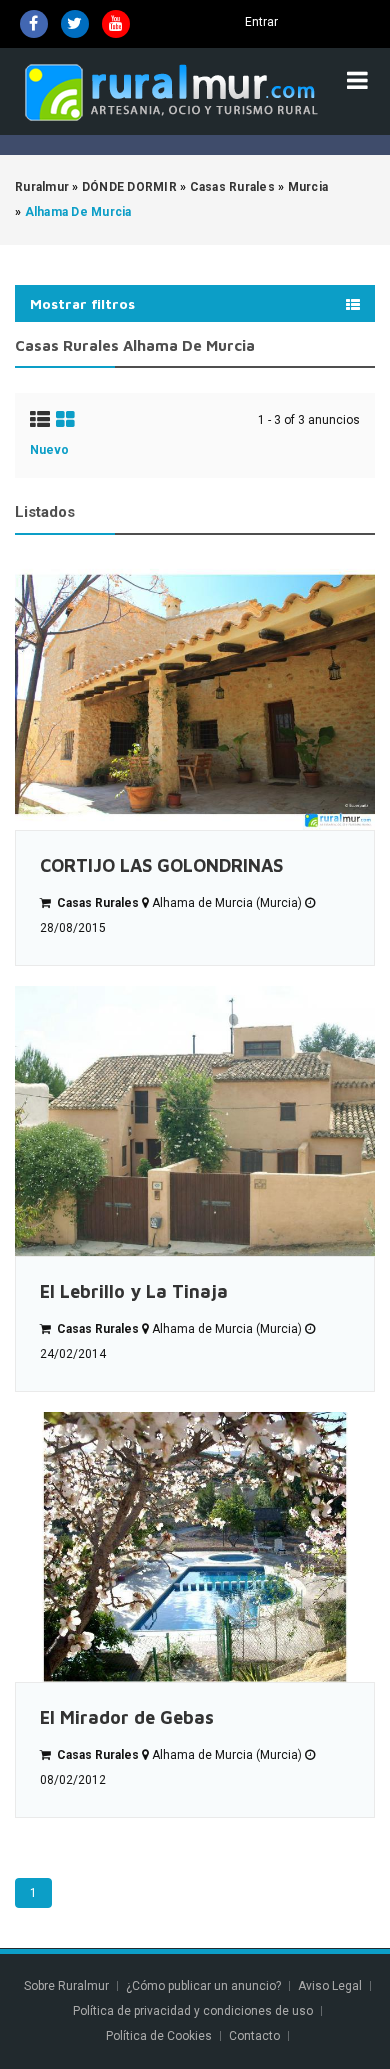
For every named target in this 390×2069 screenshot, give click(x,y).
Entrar (261, 22)
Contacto (256, 2036)
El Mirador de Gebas (127, 1717)
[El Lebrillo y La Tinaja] (195, 1121)
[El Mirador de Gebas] (195, 1547)
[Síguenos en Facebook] (34, 24)
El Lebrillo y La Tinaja (134, 1291)
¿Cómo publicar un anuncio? (203, 1986)
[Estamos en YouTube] (116, 24)
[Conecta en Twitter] (75, 24)
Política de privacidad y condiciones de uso (193, 2011)
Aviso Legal (330, 1986)
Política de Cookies (159, 2036)
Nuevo (49, 450)
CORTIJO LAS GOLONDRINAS (161, 865)
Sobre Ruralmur (66, 1986)
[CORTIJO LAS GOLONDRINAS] (195, 695)
